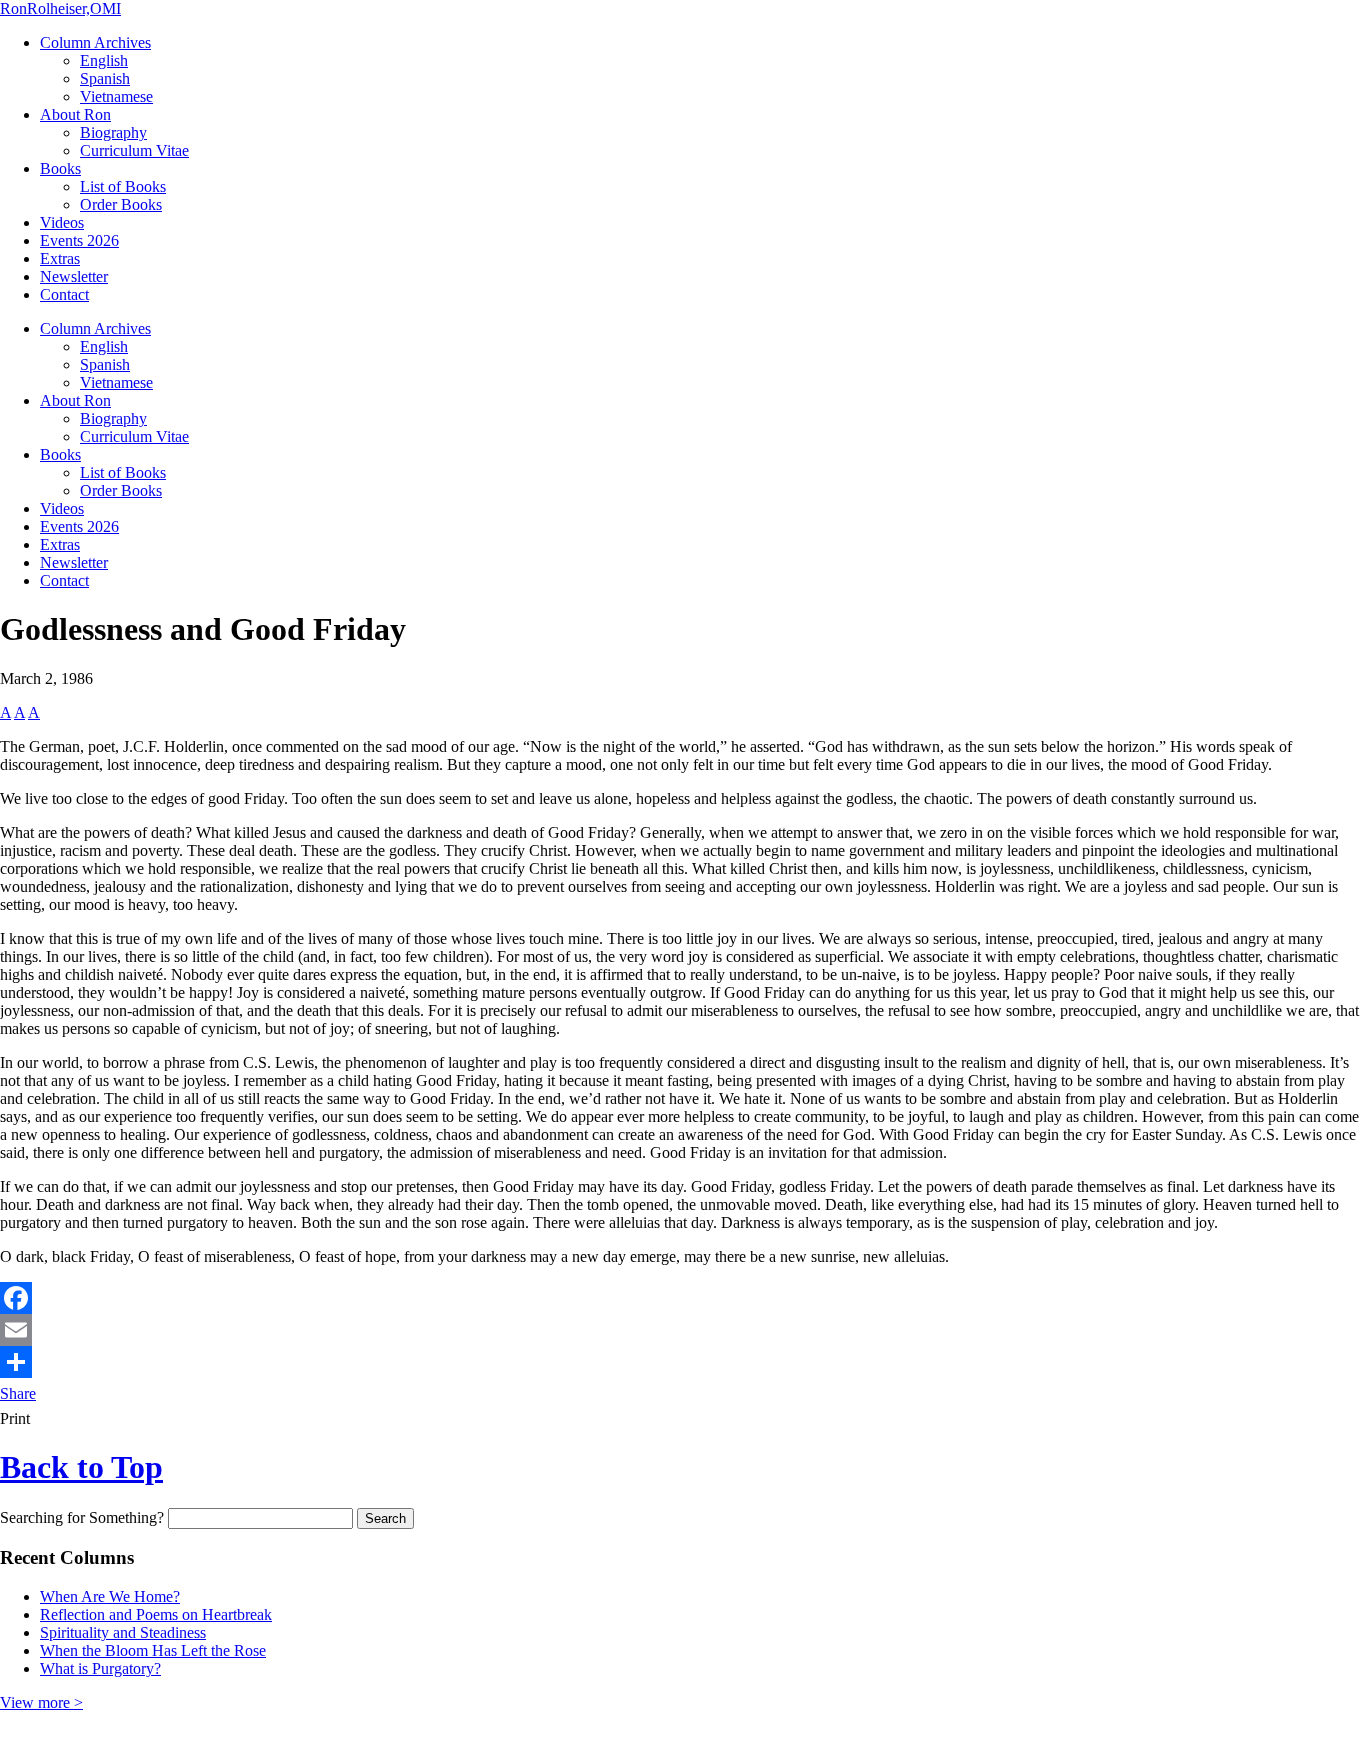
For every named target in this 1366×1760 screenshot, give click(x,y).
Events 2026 (79, 240)
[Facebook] (683, 1298)
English (104, 60)
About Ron (75, 114)
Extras (60, 258)
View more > (41, 1702)
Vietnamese (116, 96)
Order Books (121, 204)
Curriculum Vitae (134, 150)
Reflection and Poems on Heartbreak (156, 1614)
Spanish (105, 78)
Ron (60, 8)
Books (60, 168)
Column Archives (95, 42)
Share (18, 1393)
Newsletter (74, 276)
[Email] (683, 1330)
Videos (62, 222)
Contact (64, 294)
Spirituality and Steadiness (123, 1632)
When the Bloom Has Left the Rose (153, 1650)
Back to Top (81, 1467)
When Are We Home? (110, 1596)
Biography (113, 132)
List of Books (123, 186)
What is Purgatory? (100, 1668)
